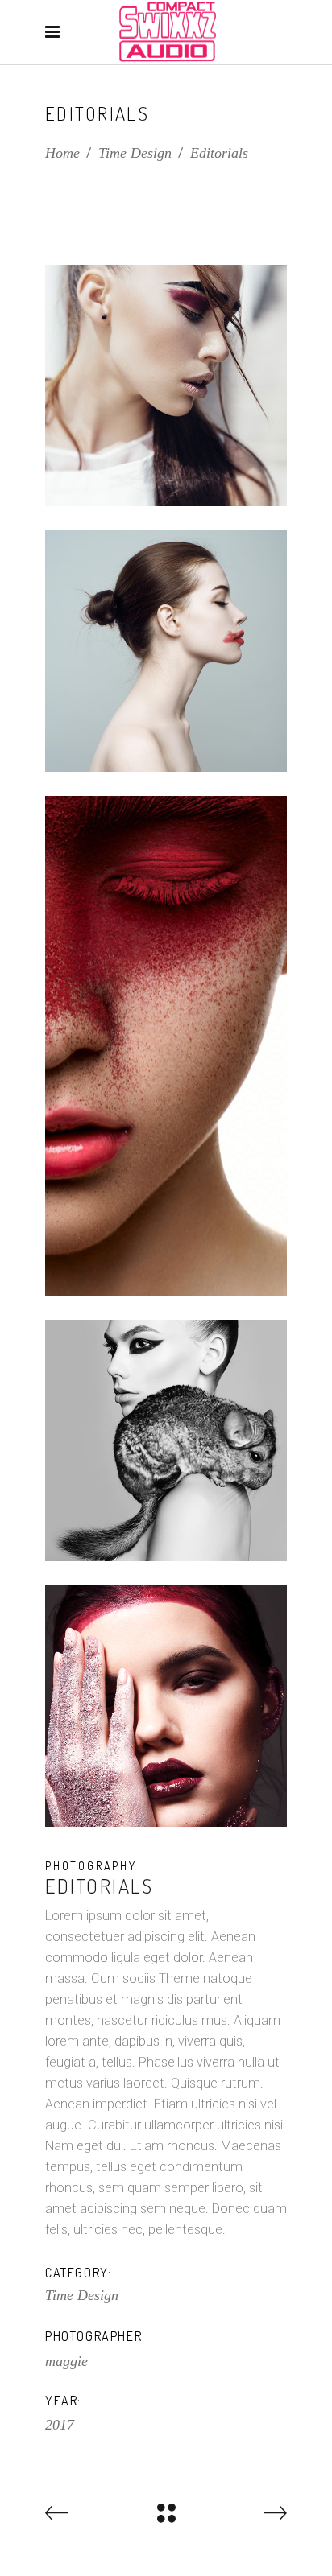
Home (62, 153)
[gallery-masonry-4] (166, 1440)
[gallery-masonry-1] (166, 385)
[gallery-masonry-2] (166, 651)
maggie (66, 2361)
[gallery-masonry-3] (166, 1046)
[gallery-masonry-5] (166, 1706)
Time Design (135, 153)
